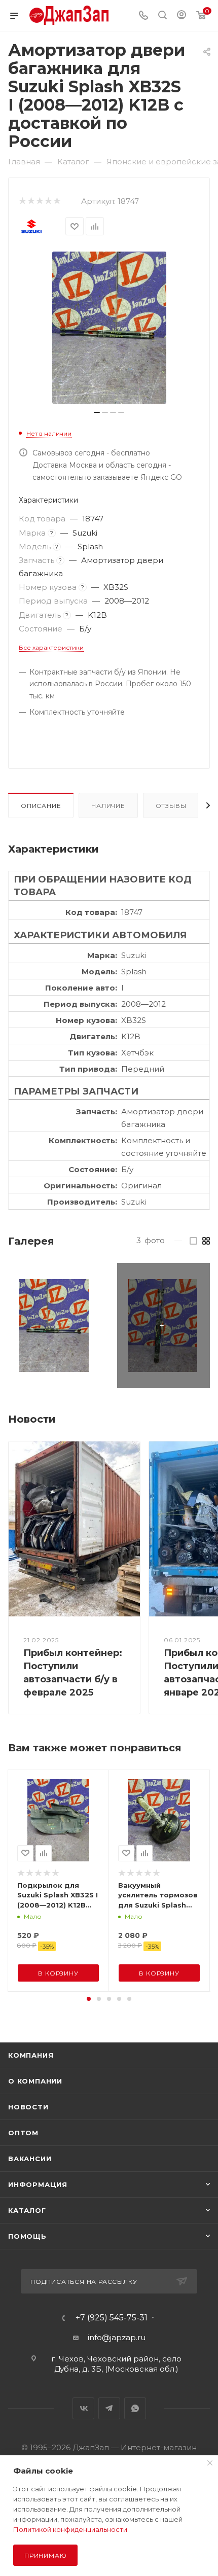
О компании (35, 2081)
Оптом (23, 2133)
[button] (89, 1999)
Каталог (27, 2210)
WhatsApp (135, 2408)
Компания (31, 2055)
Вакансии (30, 2159)
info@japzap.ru (117, 2337)
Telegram (109, 2408)
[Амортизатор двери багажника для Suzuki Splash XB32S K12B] (109, 328)
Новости (28, 2107)
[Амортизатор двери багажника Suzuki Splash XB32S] (54, 1326)
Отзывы (171, 806)
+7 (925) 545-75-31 (112, 2318)
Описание (41, 806)
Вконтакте (83, 2408)
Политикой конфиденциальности (70, 2529)
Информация (38, 2184)
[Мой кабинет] (181, 16)
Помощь (27, 2236)
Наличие (108, 806)
